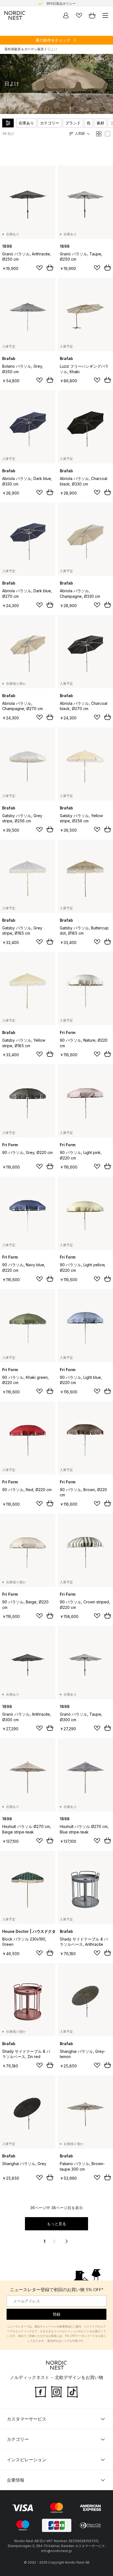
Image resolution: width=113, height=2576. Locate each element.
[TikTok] (72, 2391)
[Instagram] (56, 2391)
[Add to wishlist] (39, 268)
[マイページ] (66, 15)
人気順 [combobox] (80, 133)
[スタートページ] (15, 15)
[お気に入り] (79, 15)
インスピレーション (27, 2460)
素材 (100, 123)
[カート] (92, 15)
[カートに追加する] (50, 268)
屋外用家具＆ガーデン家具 (24, 49)
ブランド (73, 123)
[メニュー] (105, 15)
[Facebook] (41, 2391)
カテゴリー (50, 123)
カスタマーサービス (27, 2419)
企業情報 (16, 2480)
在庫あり (26, 123)
